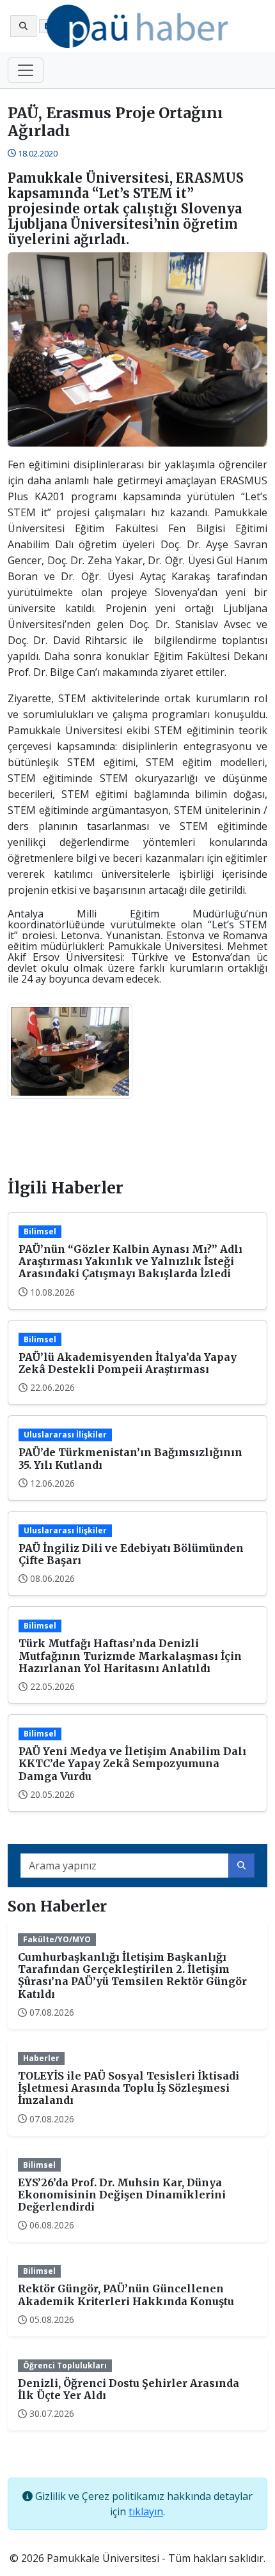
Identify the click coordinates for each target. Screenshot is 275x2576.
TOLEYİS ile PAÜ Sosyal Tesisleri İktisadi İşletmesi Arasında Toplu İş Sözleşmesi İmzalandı (129, 2088)
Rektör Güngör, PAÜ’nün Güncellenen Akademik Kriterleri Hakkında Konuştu (126, 2295)
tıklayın (146, 2511)
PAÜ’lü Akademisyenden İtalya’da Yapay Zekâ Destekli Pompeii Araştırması (128, 1363)
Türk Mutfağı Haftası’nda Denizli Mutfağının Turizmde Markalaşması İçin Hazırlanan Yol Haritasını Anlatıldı (130, 1655)
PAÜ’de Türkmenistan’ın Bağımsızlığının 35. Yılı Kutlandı (130, 1458)
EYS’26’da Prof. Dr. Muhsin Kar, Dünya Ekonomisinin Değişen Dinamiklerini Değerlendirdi (122, 2195)
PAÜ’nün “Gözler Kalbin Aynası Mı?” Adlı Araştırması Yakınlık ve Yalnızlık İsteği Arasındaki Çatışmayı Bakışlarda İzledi (130, 1261)
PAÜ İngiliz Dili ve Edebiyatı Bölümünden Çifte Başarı (131, 1554)
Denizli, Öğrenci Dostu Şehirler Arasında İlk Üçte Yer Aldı (129, 2389)
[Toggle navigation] (26, 70)
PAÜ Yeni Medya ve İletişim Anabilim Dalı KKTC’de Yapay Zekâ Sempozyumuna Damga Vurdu (132, 1763)
